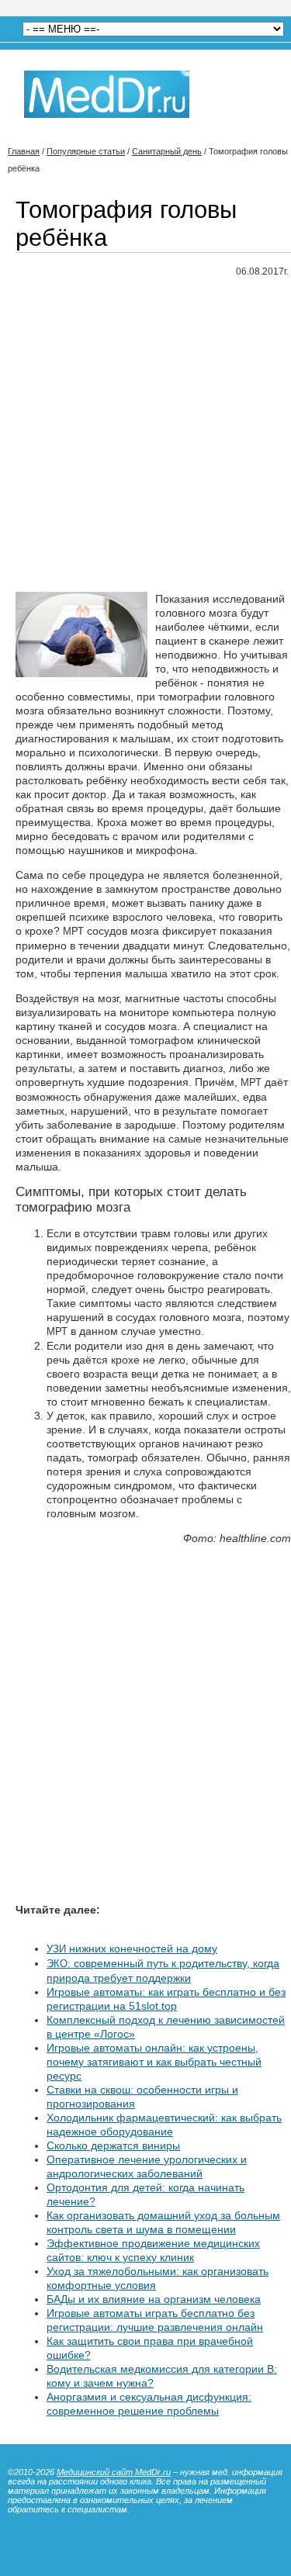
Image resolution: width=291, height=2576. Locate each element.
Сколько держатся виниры (113, 2146)
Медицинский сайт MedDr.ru (114, 2472)
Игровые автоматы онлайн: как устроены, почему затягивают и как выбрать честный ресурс (154, 2062)
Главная (24, 151)
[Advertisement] (145, 436)
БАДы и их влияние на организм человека (154, 2299)
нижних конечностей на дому (132, 1948)
